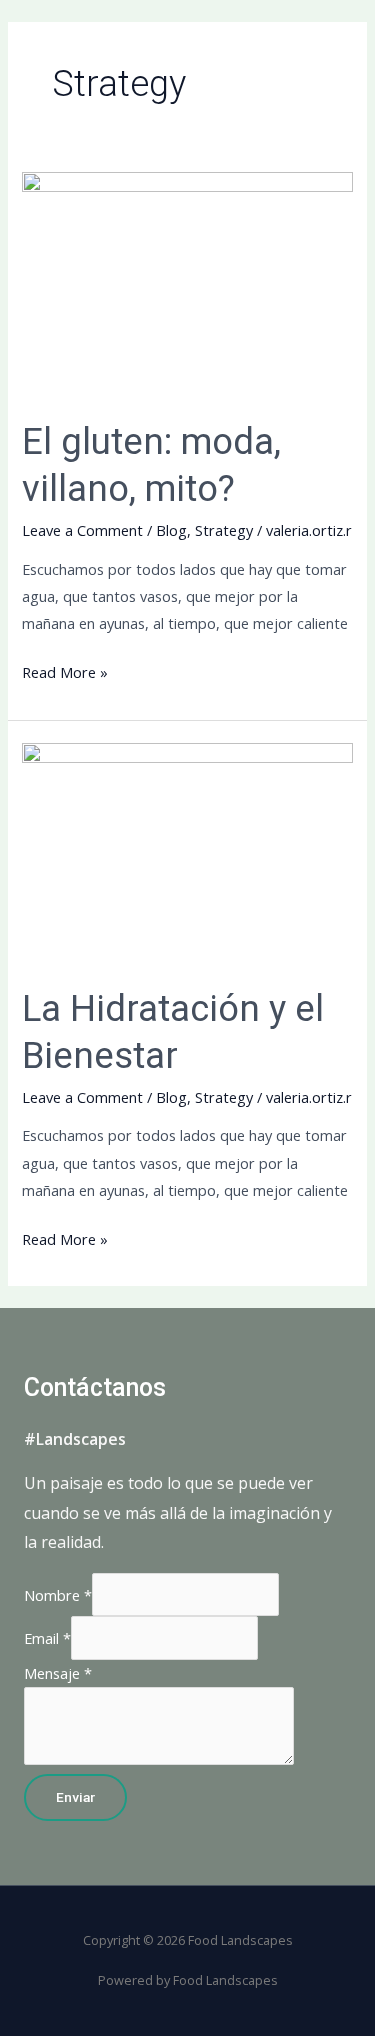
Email (47, 1638)
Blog (171, 530)
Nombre (58, 1595)
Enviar (75, 1797)
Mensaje (58, 1673)
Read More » (65, 670)
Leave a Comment (82, 530)
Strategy (224, 530)
